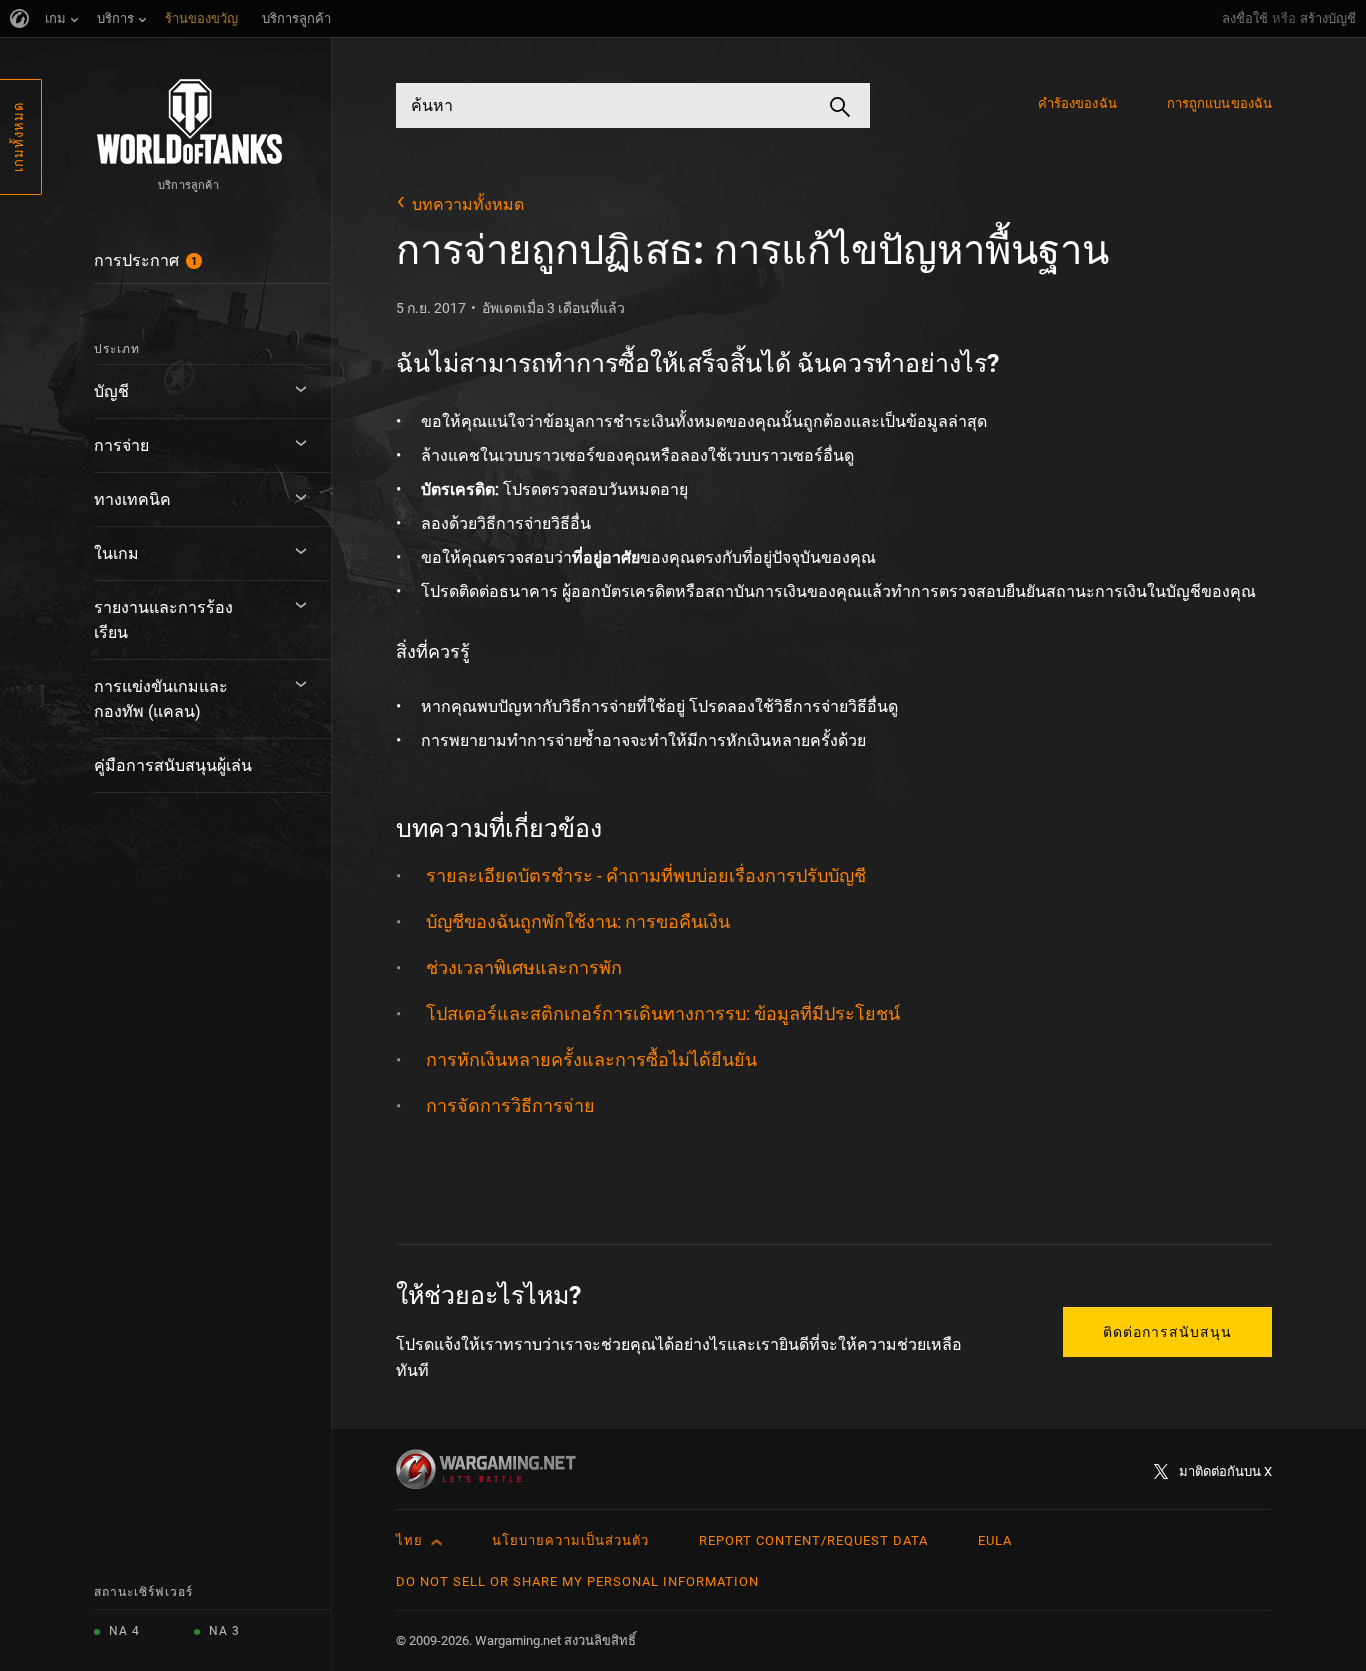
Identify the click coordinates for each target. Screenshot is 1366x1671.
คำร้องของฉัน (1077, 103)
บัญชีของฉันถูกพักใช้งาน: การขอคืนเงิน (578, 921)
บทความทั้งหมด (468, 204)
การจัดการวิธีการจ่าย (510, 1105)
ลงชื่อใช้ (1245, 18)
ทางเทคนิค (132, 499)
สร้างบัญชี (1328, 18)
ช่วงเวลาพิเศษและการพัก (524, 967)
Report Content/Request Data (813, 1540)
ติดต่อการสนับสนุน (1167, 1332)
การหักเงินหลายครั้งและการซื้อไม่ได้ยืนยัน (591, 1059)
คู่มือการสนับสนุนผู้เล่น (173, 765)
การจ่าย (121, 445)
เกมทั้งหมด (18, 137)
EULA (995, 1540)
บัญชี (111, 391)
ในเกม (116, 553)
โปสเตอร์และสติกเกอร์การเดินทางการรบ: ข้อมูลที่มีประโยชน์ (663, 1013)
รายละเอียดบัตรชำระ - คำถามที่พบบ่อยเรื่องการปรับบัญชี (646, 875)
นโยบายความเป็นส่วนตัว (570, 1540)
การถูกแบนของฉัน (1219, 103)
